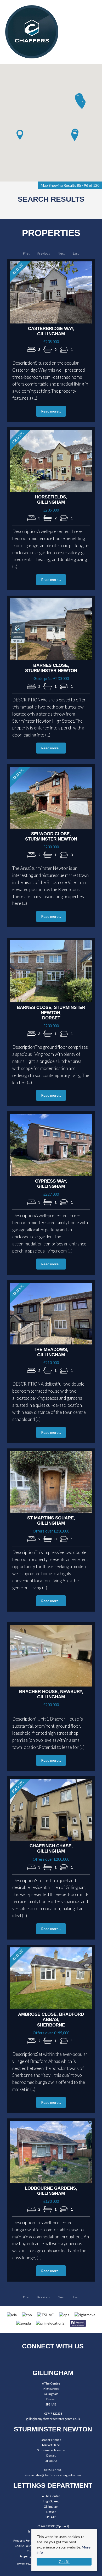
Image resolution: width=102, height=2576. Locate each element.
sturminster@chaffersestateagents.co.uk (53, 2475)
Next (61, 253)
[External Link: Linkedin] (66, 2359)
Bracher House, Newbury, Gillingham (51, 1694)
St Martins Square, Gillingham (51, 1521)
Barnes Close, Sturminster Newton (51, 668)
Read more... (51, 411)
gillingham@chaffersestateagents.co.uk (53, 2419)
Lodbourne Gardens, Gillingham (51, 2191)
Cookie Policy (24, 2546)
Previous (44, 253)
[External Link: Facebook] (37, 2359)
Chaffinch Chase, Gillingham (51, 1849)
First (26, 253)
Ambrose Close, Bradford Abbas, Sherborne (51, 2020)
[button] (75, 136)
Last (76, 253)
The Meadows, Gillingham (51, 1352)
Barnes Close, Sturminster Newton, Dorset (51, 1013)
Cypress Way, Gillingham (51, 1184)
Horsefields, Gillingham (51, 500)
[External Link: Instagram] (51, 2359)
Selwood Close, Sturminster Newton (51, 836)
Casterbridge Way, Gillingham (51, 331)
